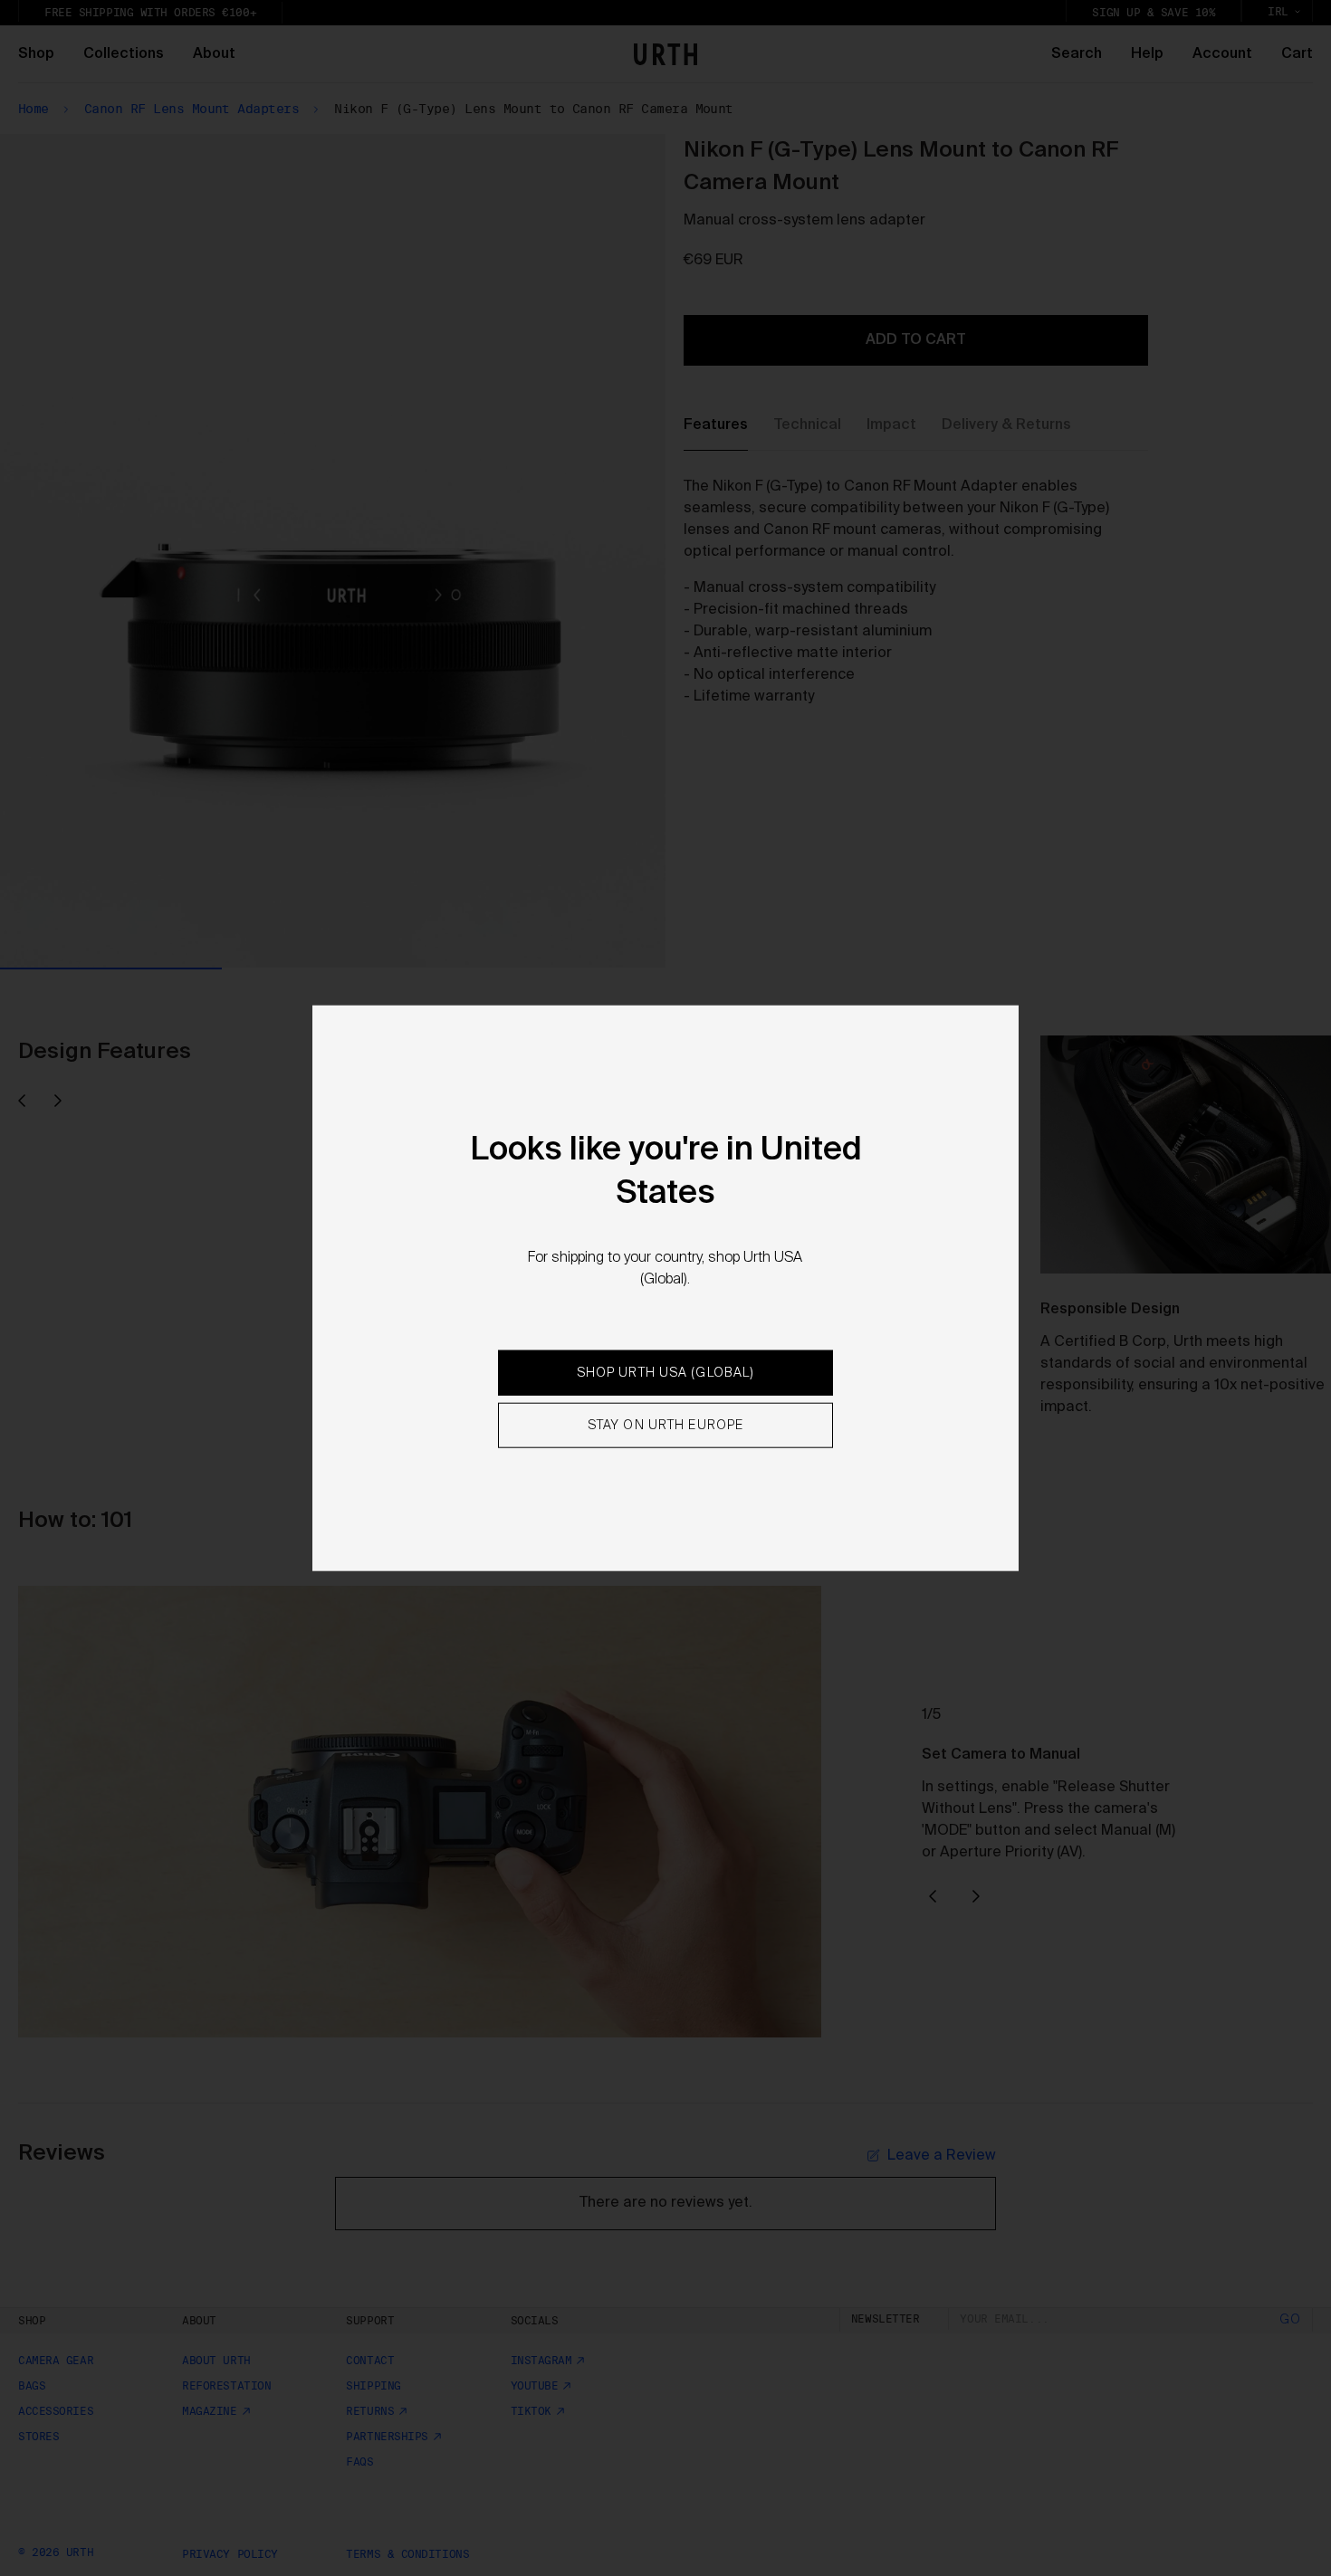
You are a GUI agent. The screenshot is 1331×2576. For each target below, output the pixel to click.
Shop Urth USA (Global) (666, 1373)
